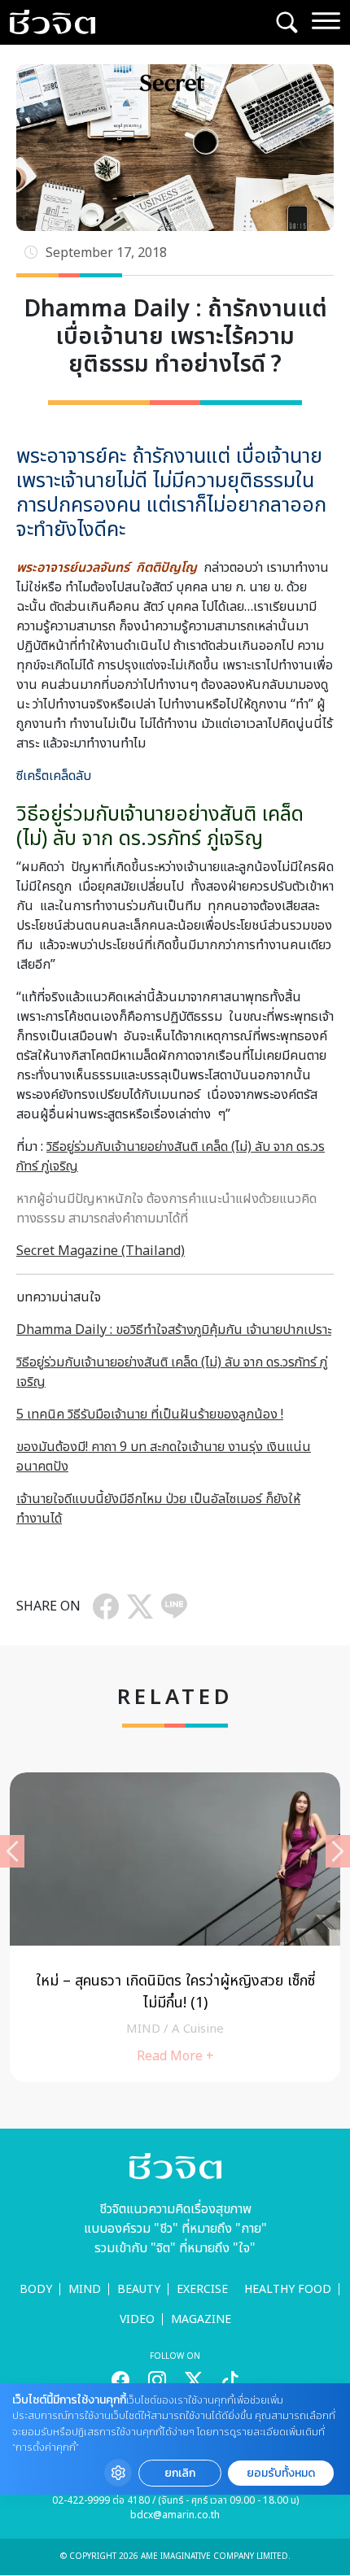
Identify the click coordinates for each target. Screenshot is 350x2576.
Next (338, 1851)
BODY (36, 2289)
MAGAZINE (201, 2319)
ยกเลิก (180, 2473)
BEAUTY (139, 2289)
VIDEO (137, 2319)
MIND (85, 2289)
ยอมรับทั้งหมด (281, 2473)
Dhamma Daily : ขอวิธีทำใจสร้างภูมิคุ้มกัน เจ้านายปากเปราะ (174, 1330)
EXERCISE (202, 2289)
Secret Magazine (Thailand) (101, 1251)
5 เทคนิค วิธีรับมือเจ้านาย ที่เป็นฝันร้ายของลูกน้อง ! (150, 1414)
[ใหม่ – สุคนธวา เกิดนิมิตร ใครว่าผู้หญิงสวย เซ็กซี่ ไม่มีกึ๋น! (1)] (175, 1928)
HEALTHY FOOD (288, 2289)
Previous (12, 1851)
